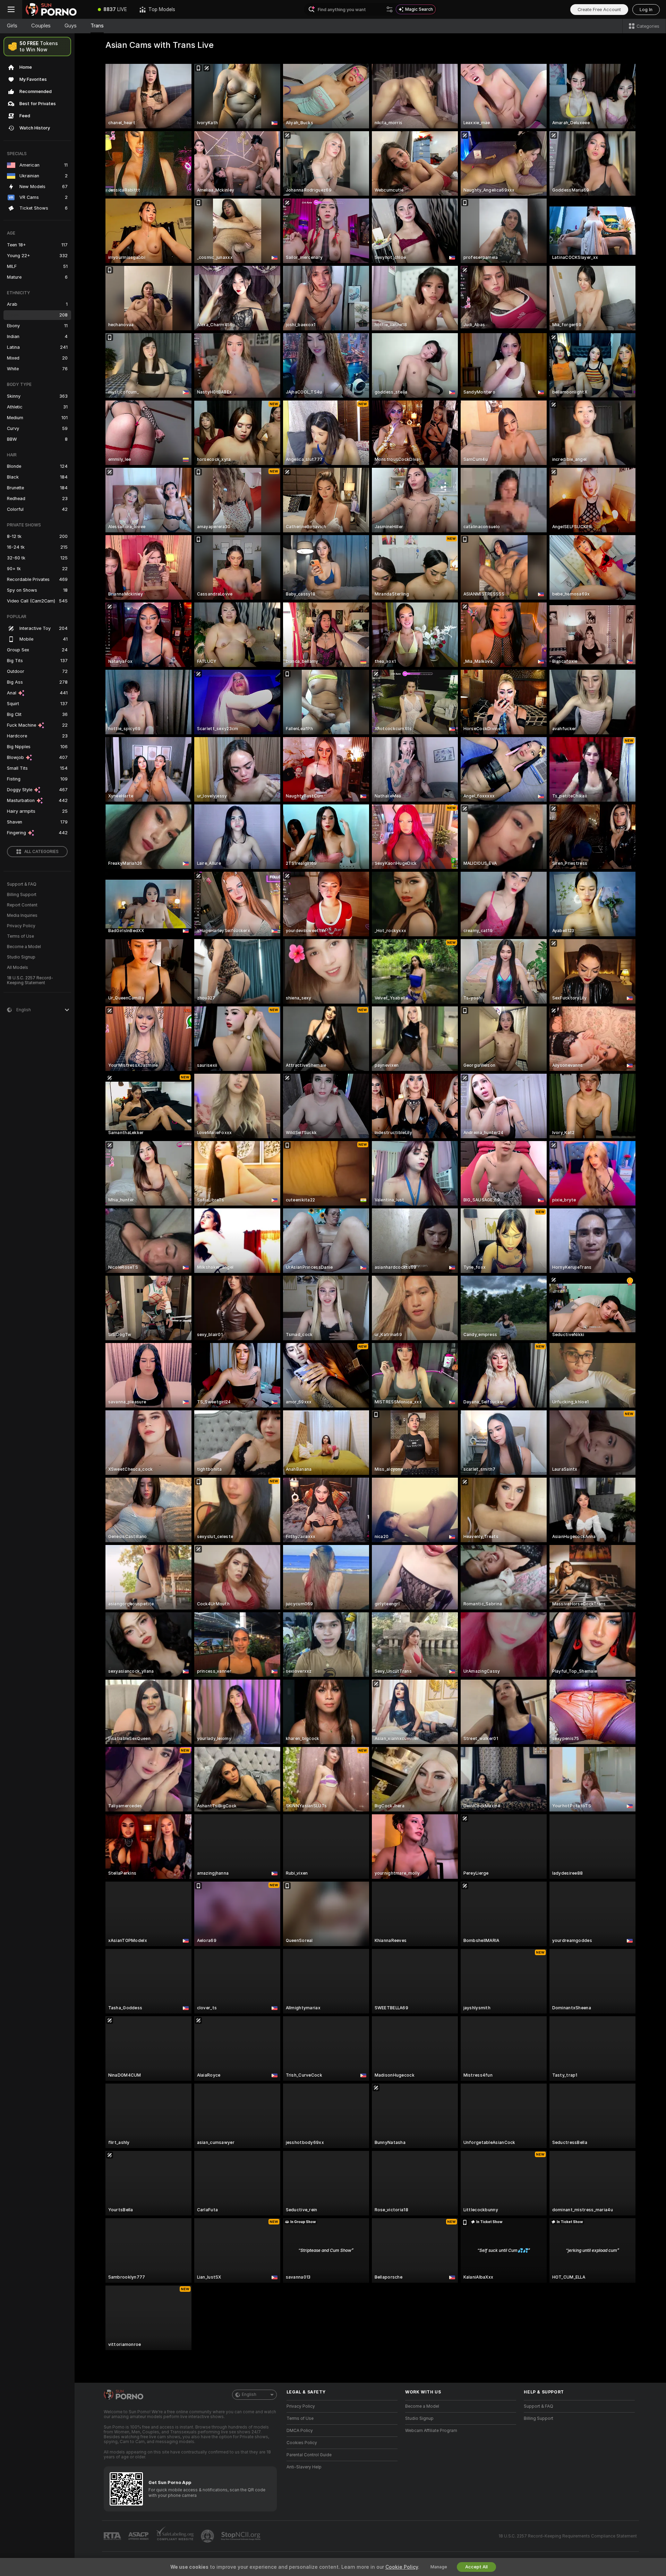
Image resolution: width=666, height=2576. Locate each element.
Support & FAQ (22, 884)
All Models (18, 968)
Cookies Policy (302, 2443)
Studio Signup (21, 957)
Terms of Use (20, 936)
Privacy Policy (21, 926)
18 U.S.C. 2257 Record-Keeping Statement (30, 980)
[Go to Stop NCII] (241, 2536)
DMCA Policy (300, 2431)
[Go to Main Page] (57, 9)
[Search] (390, 9)
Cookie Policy (402, 2567)
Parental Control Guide (309, 2455)
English (249, 2395)
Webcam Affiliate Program (431, 2431)
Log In (646, 10)
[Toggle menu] (11, 9)
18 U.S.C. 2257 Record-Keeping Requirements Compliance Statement (568, 2536)
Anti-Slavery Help (304, 2467)
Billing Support (22, 895)
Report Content (22, 905)
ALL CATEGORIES (41, 852)
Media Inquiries (22, 915)
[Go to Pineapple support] (208, 2536)
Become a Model (24, 947)
